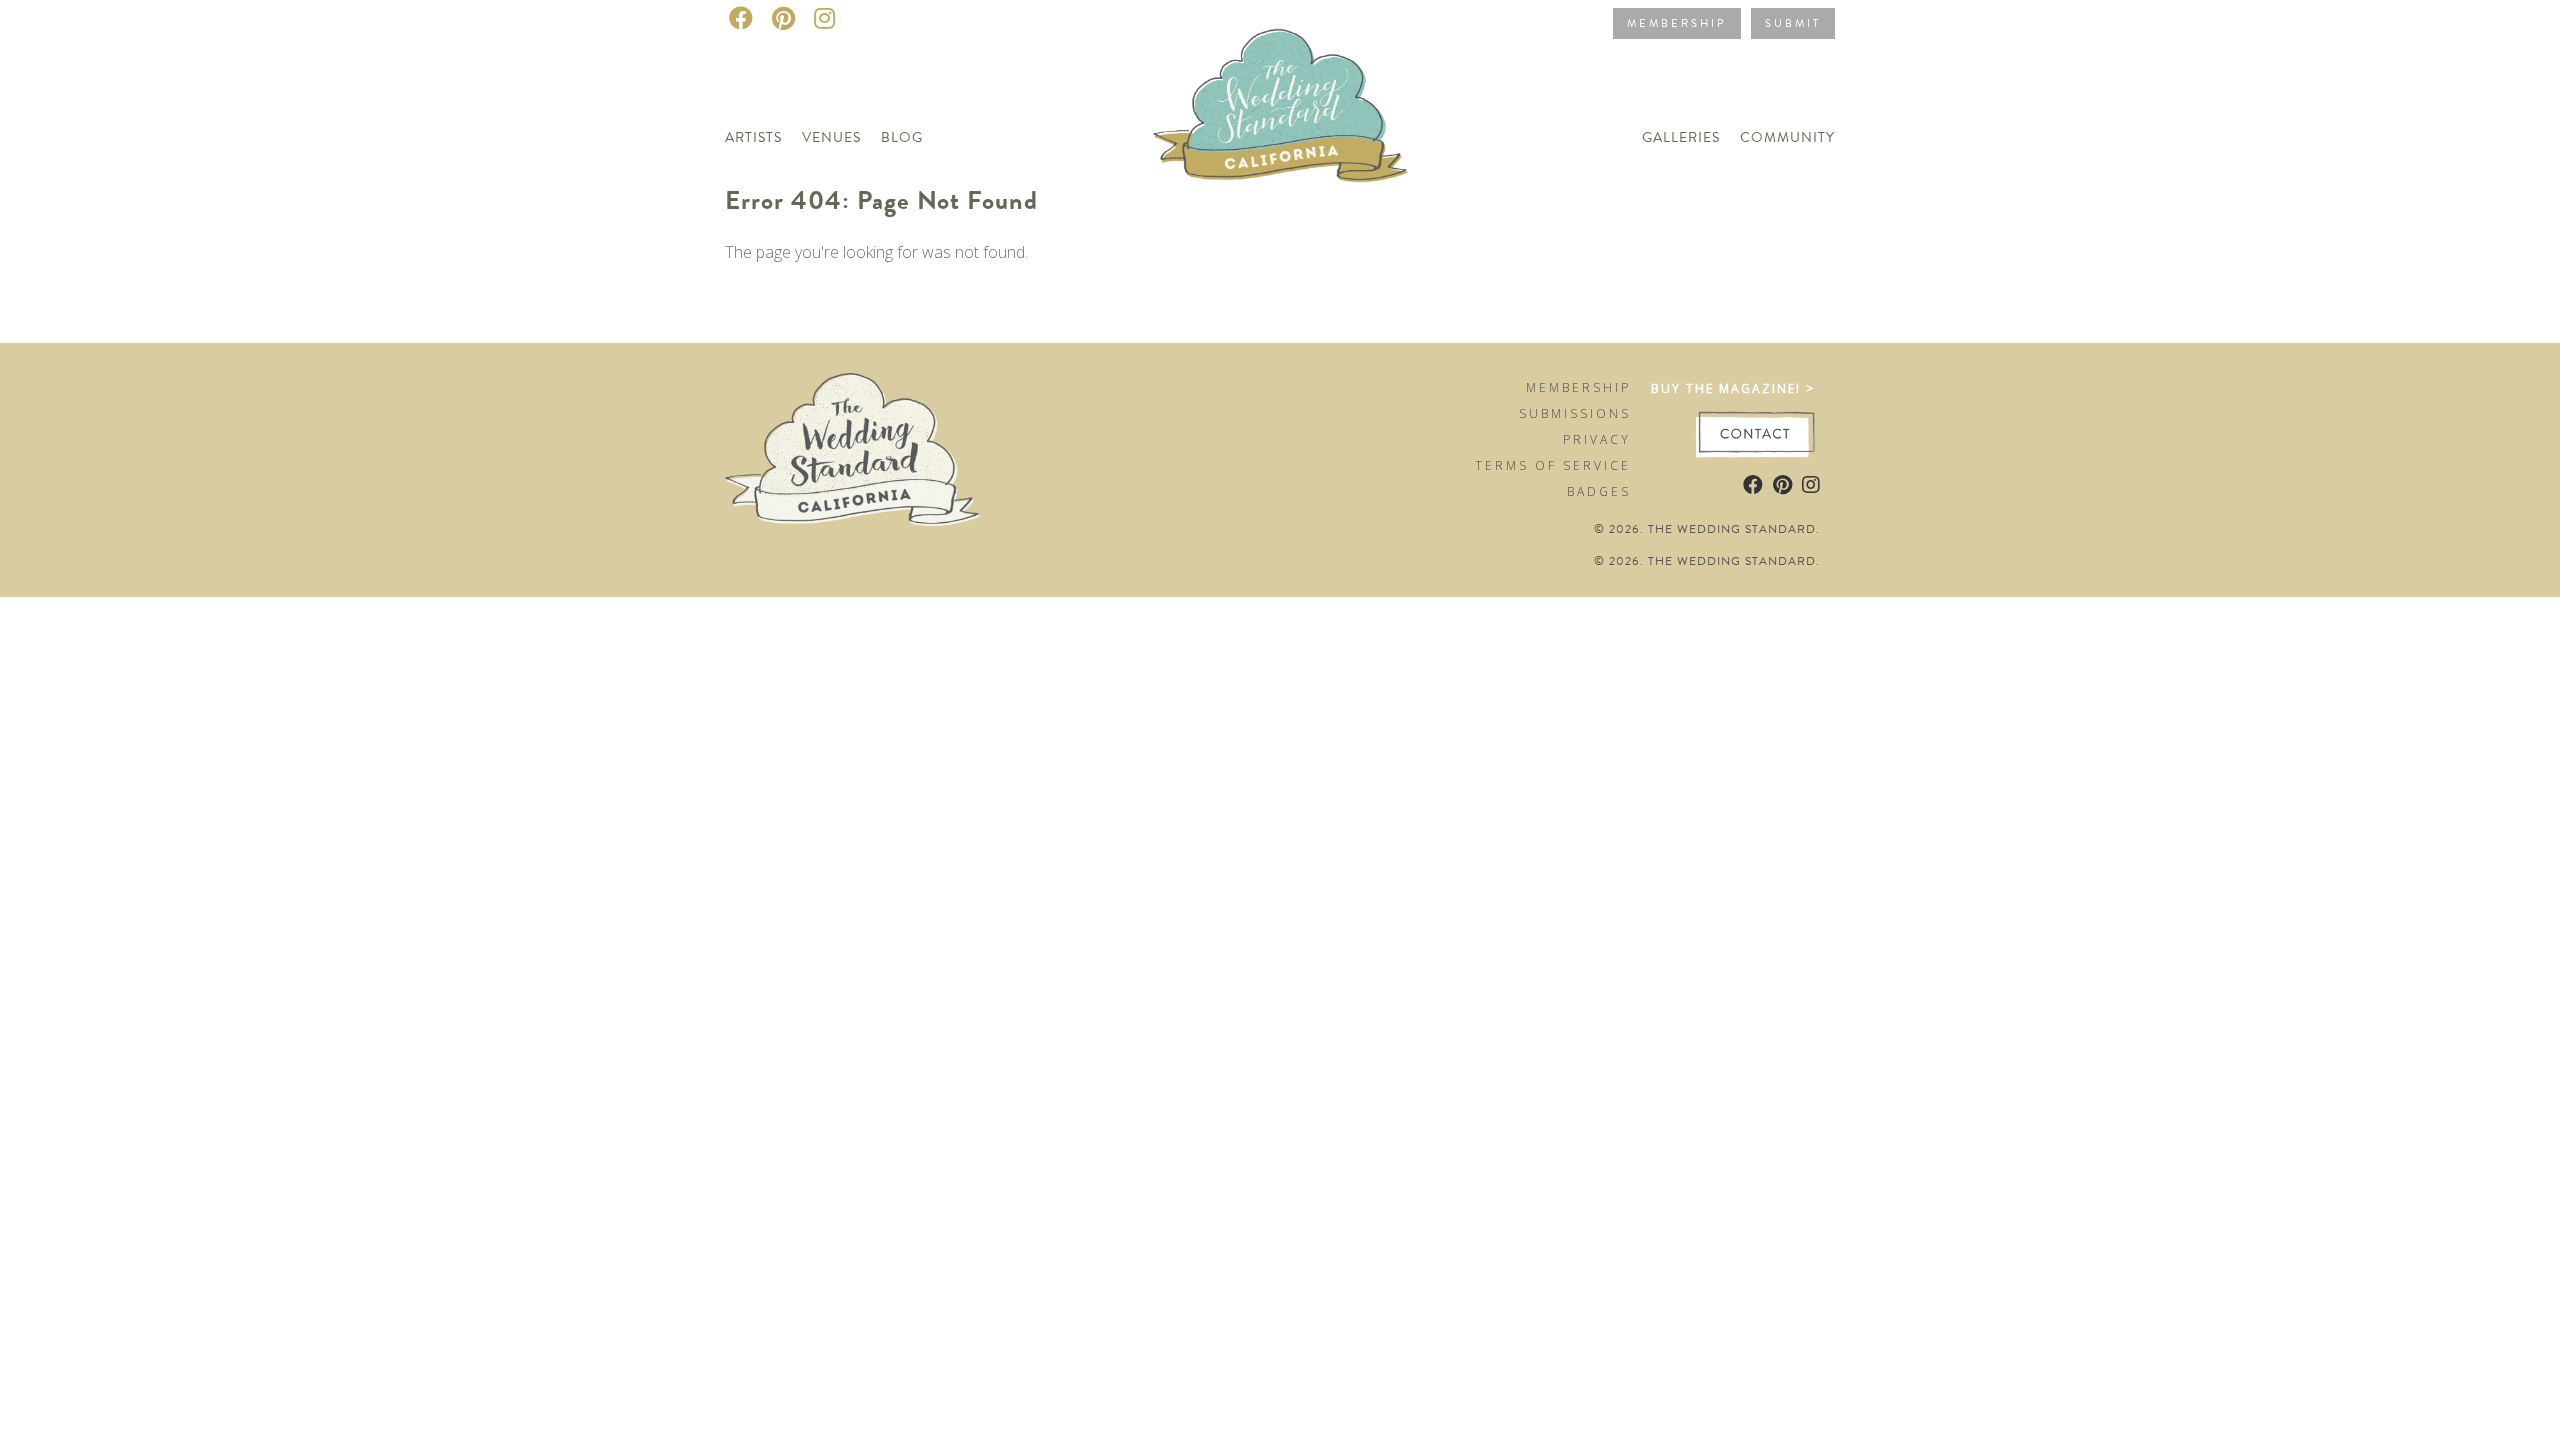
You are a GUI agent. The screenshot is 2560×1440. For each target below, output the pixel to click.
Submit (1793, 23)
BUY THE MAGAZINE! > (1733, 388)
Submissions (1575, 413)
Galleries (1681, 137)
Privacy (1597, 439)
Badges (1599, 491)
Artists (753, 137)
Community (1787, 137)
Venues (831, 137)
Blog (902, 137)
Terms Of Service (1553, 465)
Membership (1677, 23)
